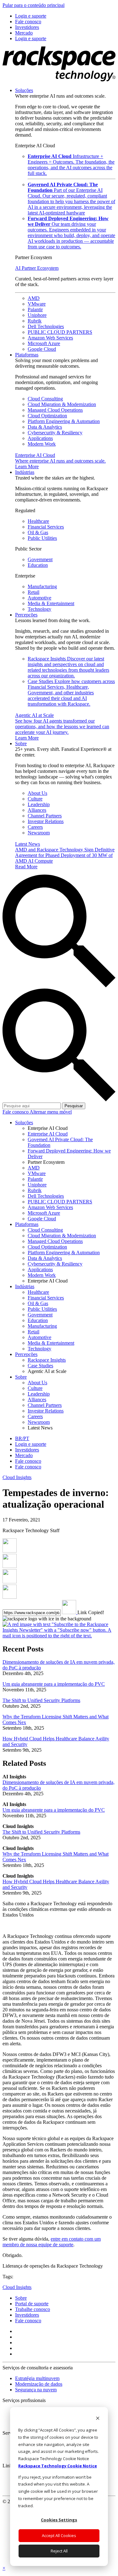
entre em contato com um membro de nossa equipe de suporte (52, 2242)
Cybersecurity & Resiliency (55, 433)
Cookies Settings (59, 2520)
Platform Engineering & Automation (64, 421)
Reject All (59, 2551)
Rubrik (35, 321)
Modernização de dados (39, 2384)
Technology (39, 609)
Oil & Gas (38, 532)
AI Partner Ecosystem (37, 268)
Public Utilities (42, 538)
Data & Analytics (45, 427)
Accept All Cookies (59, 2535)
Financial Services (46, 527)
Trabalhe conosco (33, 2309)
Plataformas (27, 355)
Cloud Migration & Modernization (62, 404)
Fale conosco (16, 1112)
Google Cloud (42, 349)
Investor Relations (46, 821)
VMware (37, 304)
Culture (35, 799)
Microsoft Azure (44, 343)
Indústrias (25, 472)
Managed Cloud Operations (55, 410)
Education (38, 565)
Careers (35, 827)
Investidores (27, 2315)
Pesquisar (74, 1106)
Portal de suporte (32, 2304)
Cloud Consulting (45, 399)
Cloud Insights (17, 1477)
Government (40, 559)
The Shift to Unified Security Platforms (41, 1700)
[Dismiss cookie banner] (98, 2419)
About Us (37, 793)
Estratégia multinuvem (37, 2378)
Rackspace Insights (68, 667)
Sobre (21, 743)
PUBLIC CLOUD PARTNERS (60, 332)
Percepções (26, 615)
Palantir (35, 309)
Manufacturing (42, 586)
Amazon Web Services (50, 338)
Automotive (39, 598)
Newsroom (39, 833)
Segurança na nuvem (36, 2390)
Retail (34, 592)
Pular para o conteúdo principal (34, 5)
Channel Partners (45, 816)
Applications (40, 438)
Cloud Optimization (47, 416)
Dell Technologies (46, 326)
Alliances (37, 810)
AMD (34, 298)
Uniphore (37, 315)
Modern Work (42, 444)
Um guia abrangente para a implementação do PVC (54, 1684)
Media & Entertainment (51, 603)
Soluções (24, 90)
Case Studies (71, 693)
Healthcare (38, 521)
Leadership (39, 804)
